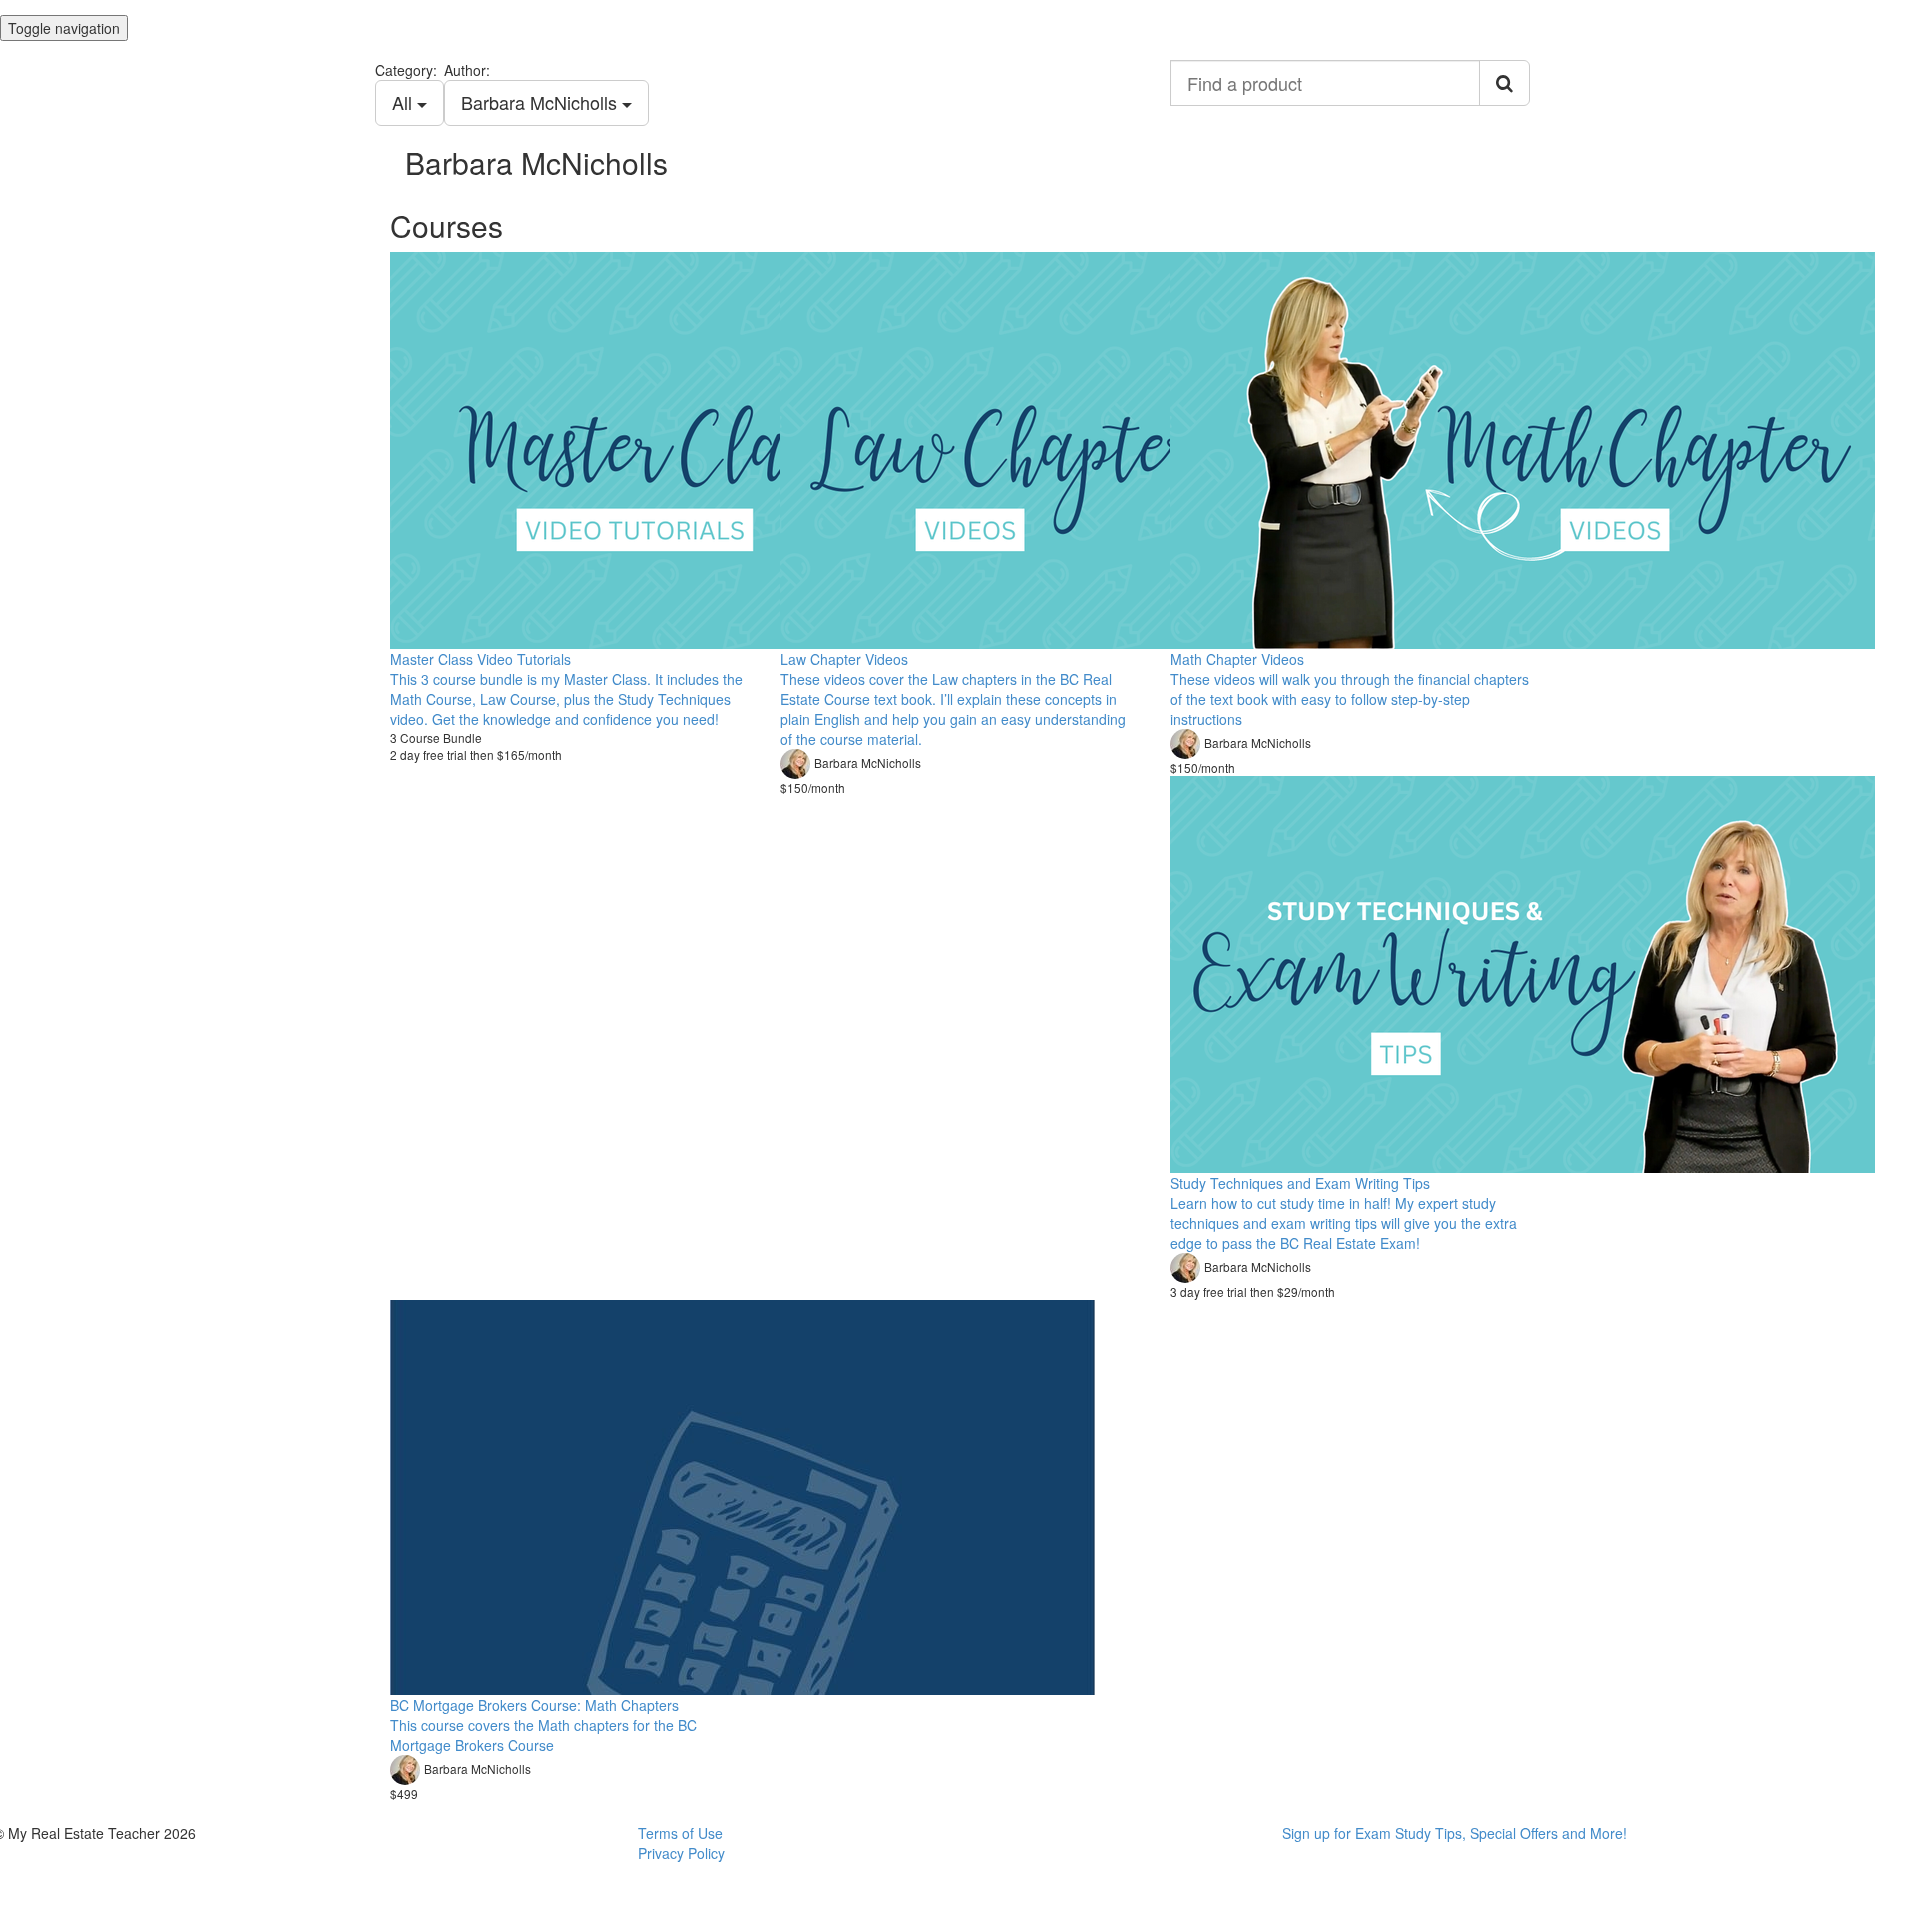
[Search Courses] (1504, 83)
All (404, 102)
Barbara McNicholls (541, 102)
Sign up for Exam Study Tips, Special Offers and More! (1454, 1833)
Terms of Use (680, 1833)
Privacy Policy (681, 1853)
